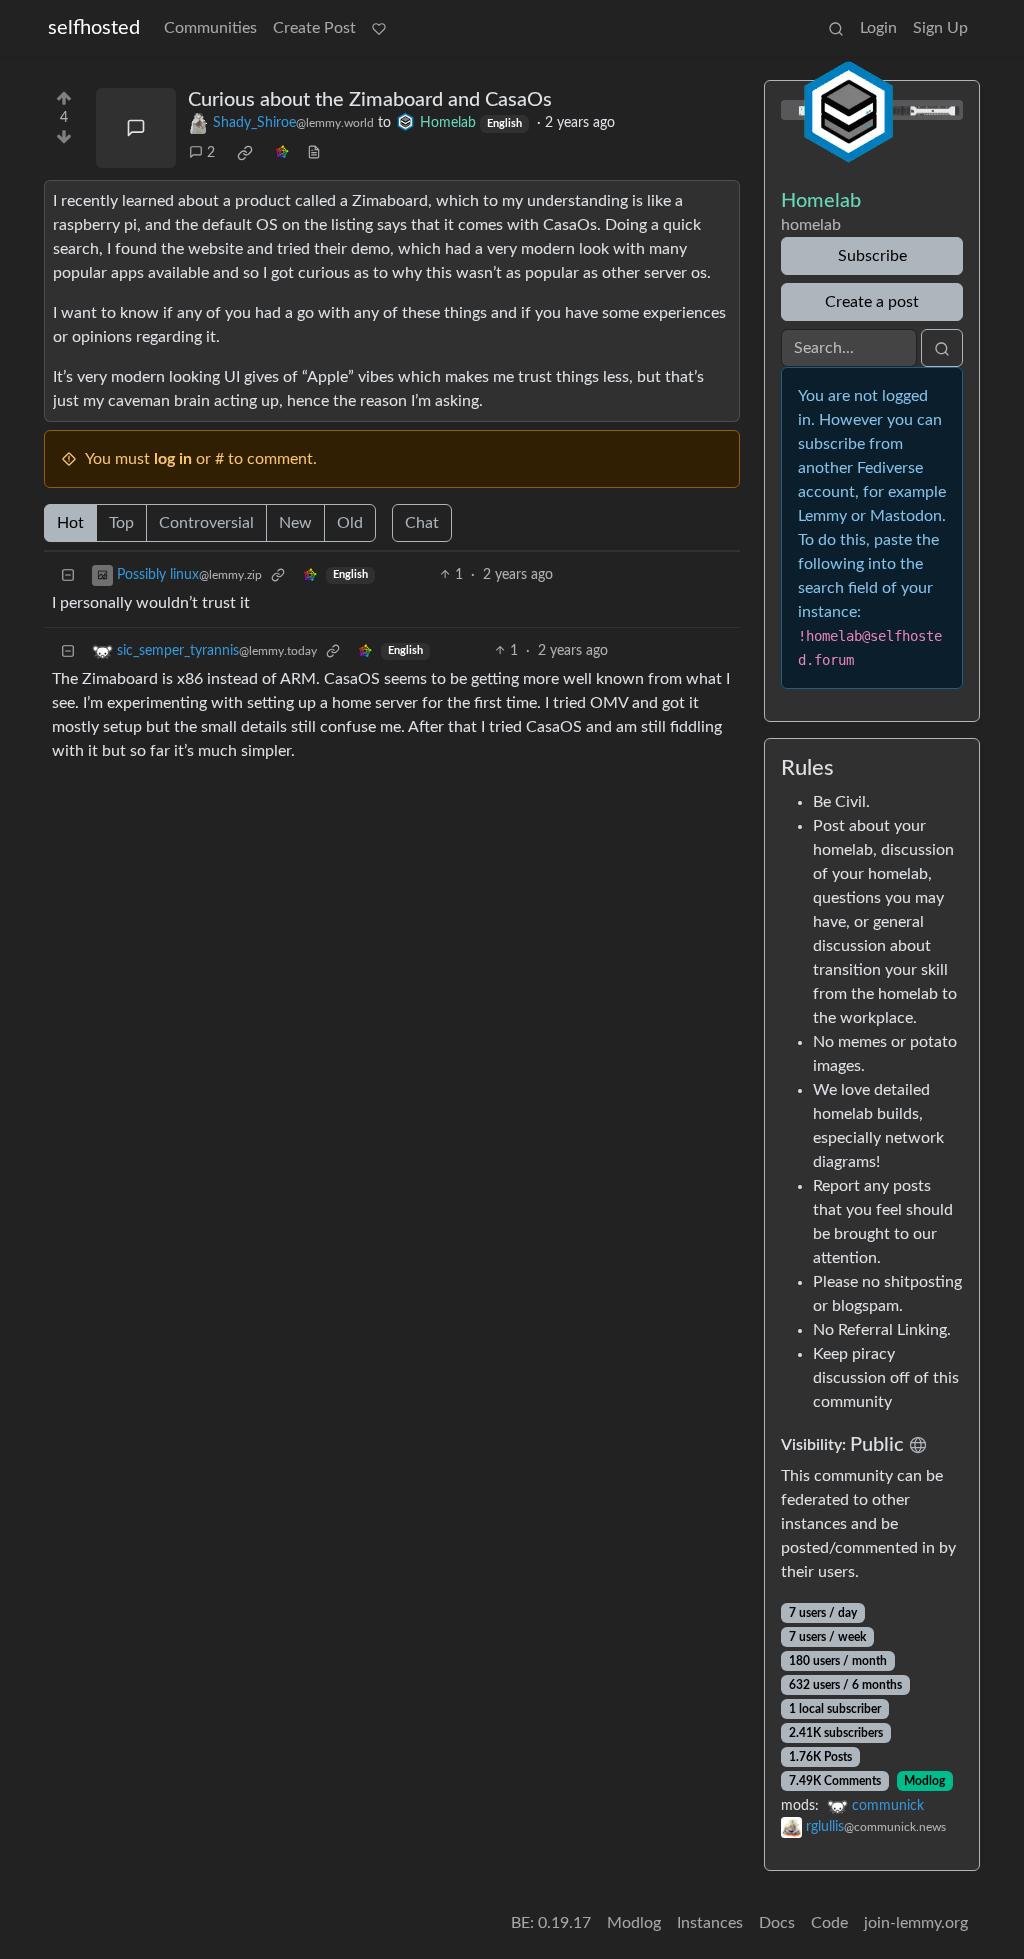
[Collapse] (68, 575)
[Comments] (136, 128)
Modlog (924, 1781)
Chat (422, 523)
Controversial (206, 523)
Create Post (314, 28)
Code (829, 1923)
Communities (210, 28)
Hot (70, 523)
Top (121, 523)
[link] (245, 153)
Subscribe (872, 256)
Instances (710, 1923)
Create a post (872, 302)
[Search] (836, 28)
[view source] (314, 153)
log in (173, 459)
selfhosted (94, 28)
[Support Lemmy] (379, 28)
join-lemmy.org (916, 1923)
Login (878, 28)
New (295, 523)
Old (350, 523)
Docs (777, 1923)
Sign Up (940, 28)
